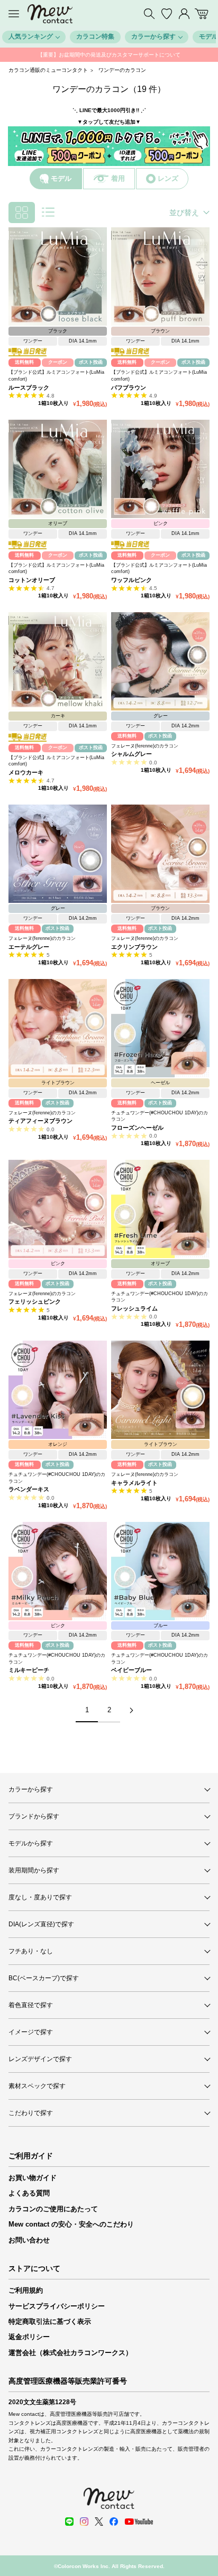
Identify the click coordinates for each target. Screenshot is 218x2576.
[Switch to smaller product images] (22, 213)
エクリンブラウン (134, 947)
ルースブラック (29, 387)
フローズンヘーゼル (137, 1128)
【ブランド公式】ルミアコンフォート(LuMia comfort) (56, 376)
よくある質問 (29, 2193)
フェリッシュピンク (35, 1301)
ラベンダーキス (29, 1489)
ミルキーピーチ (29, 1670)
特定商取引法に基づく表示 (50, 2321)
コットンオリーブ (32, 580)
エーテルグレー (29, 947)
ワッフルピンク (131, 580)
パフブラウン (129, 387)
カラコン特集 (95, 36)
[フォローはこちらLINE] (69, 2522)
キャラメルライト (134, 1483)
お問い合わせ (29, 2240)
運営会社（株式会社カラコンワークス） (70, 2353)
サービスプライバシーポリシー (57, 2306)
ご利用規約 (26, 2290)
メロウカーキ (26, 772)
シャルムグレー (131, 754)
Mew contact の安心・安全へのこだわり (71, 2224)
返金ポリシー (29, 2337)
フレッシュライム (134, 1308)
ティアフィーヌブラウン (40, 1121)
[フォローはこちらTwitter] (99, 2522)
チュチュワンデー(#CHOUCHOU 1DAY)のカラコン (160, 1116)
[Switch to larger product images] (48, 213)
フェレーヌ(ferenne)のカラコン (145, 746)
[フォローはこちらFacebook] (114, 2522)
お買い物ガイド (33, 2178)
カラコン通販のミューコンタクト (48, 70)
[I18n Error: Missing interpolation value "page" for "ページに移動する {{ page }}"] (131, 1710)
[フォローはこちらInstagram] (84, 2522)
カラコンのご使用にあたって (53, 2209)
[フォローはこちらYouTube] (139, 2522)
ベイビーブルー (131, 1670)
